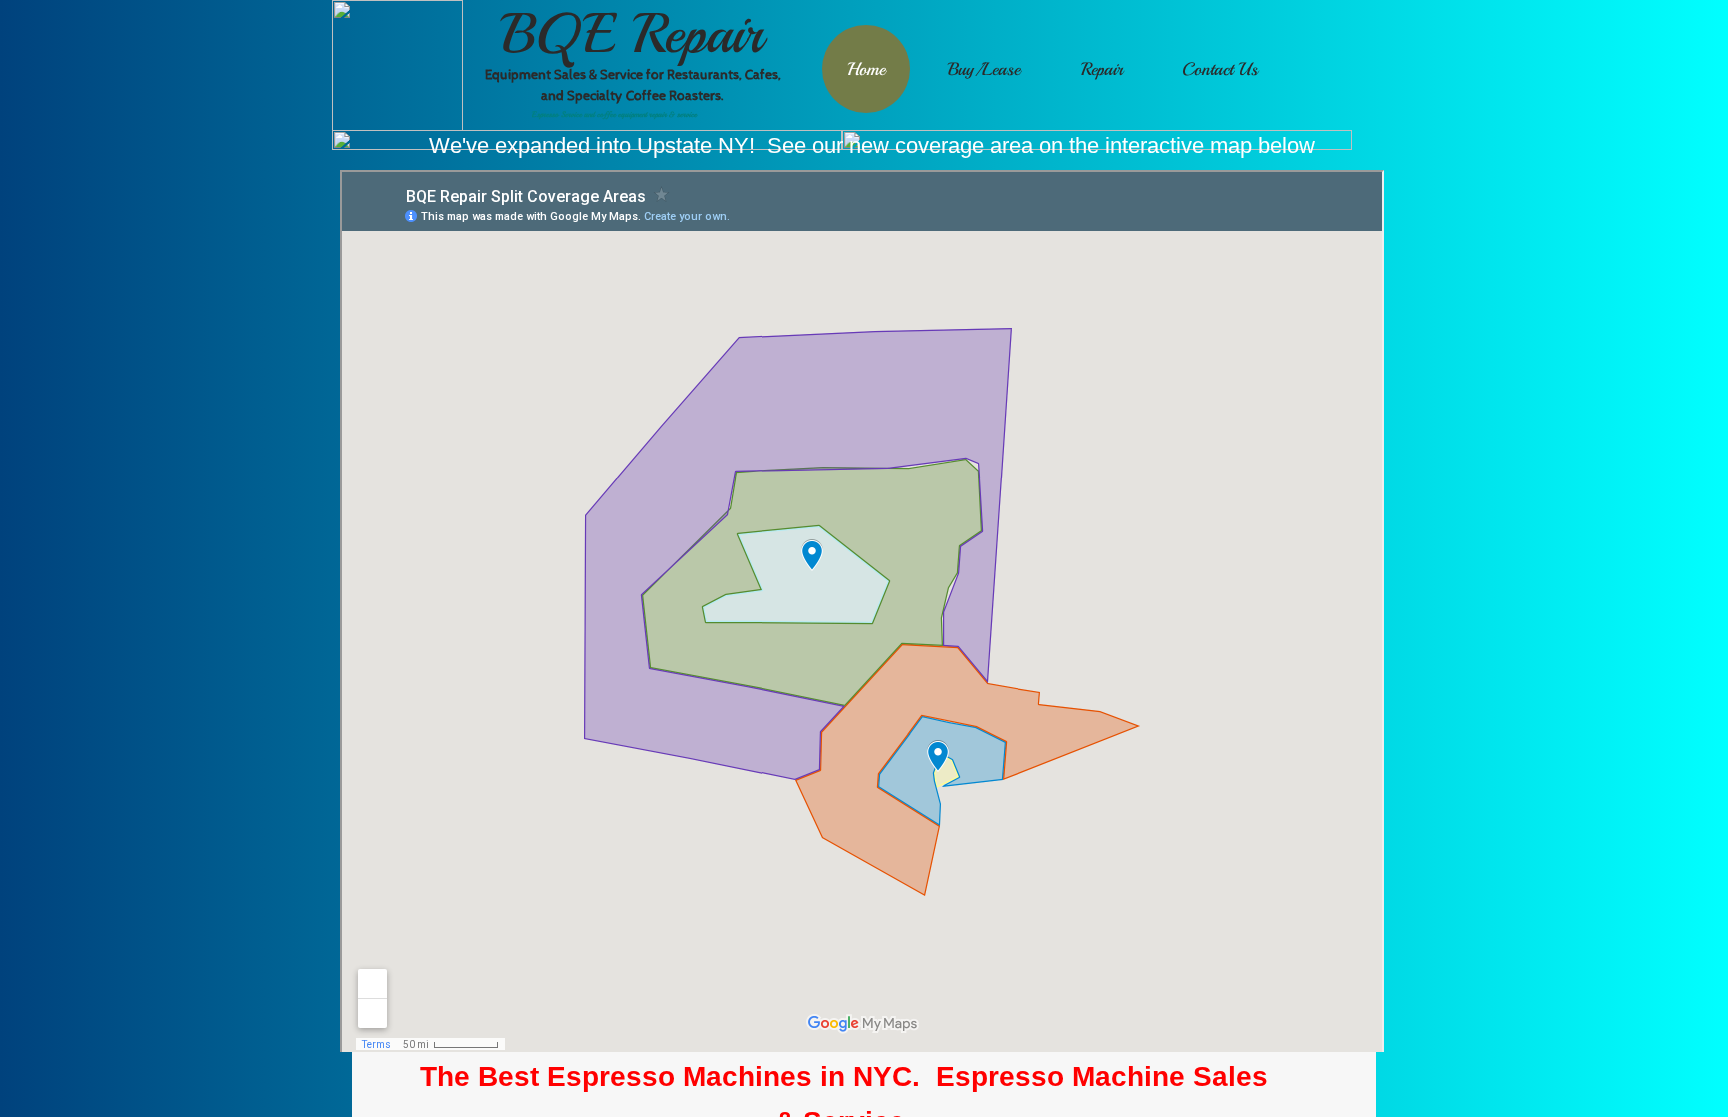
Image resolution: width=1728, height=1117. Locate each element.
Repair (1102, 69)
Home (866, 69)
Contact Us (1220, 69)
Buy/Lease (984, 69)
